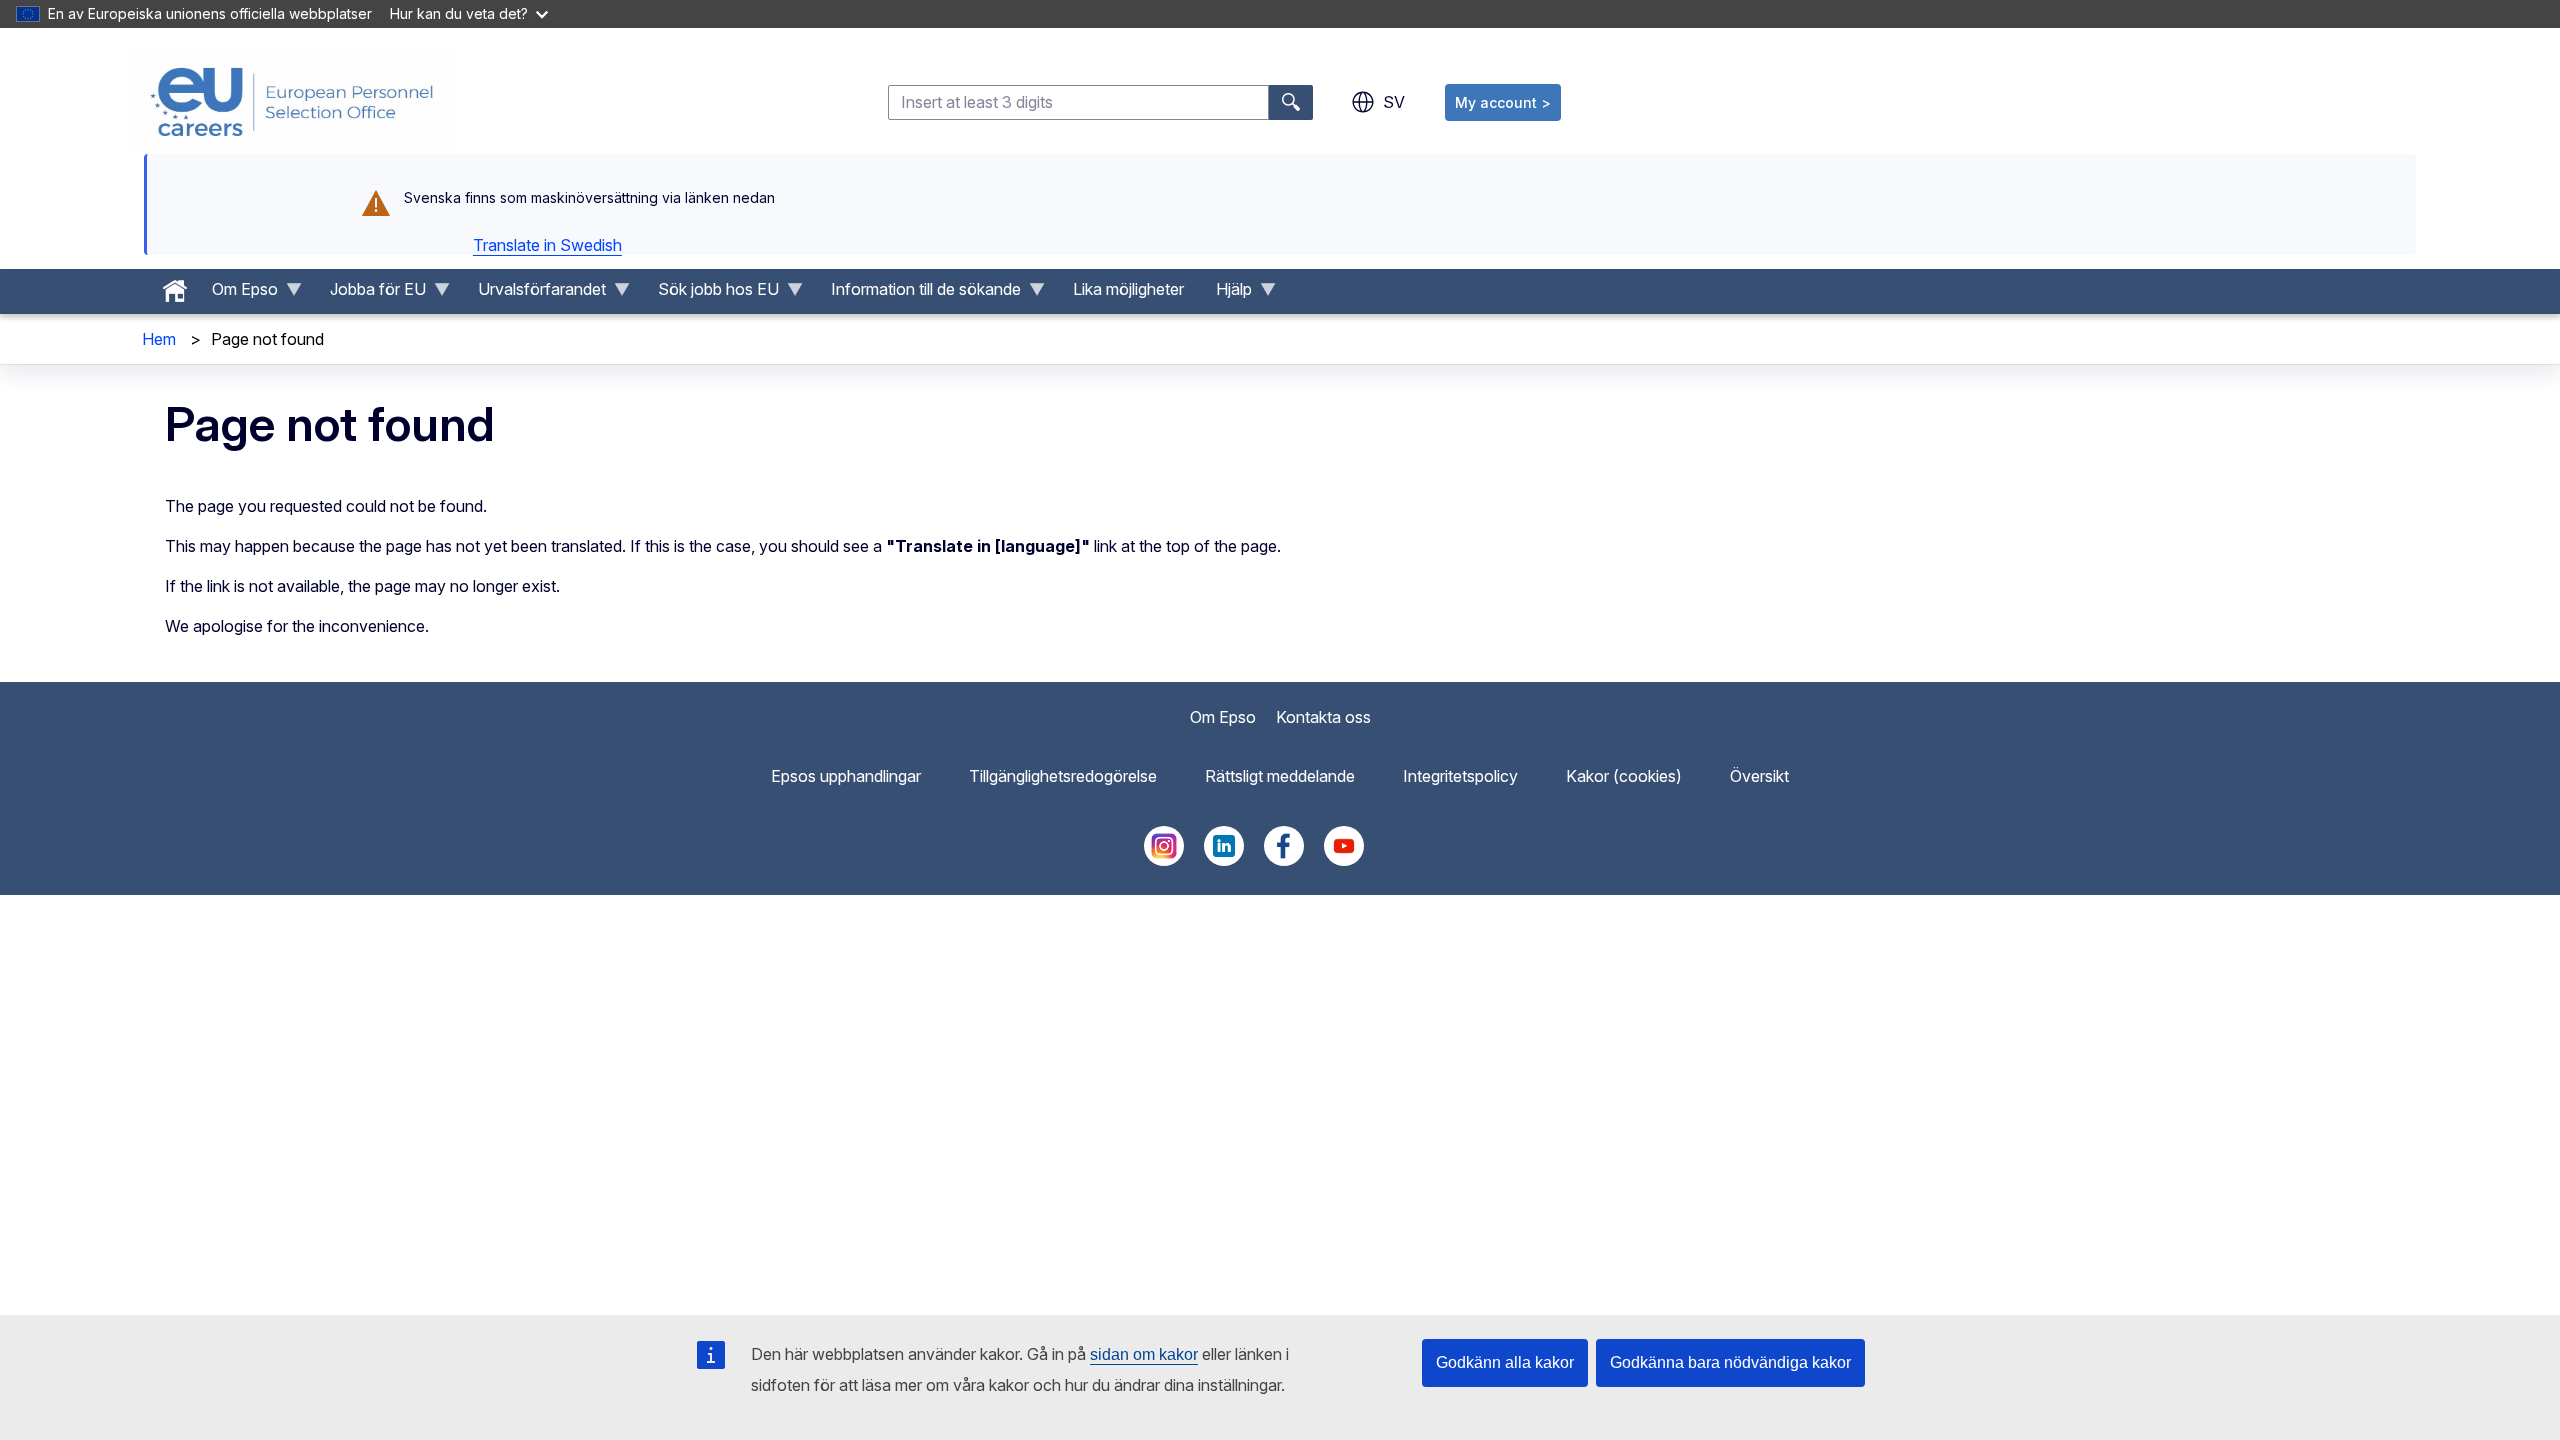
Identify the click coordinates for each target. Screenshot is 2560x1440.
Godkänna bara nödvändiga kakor (1730, 1362)
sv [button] (1394, 102)
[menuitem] (175, 286)
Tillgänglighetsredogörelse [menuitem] (1063, 776)
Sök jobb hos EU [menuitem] (710, 294)
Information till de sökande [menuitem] (918, 294)
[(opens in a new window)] (1164, 860)
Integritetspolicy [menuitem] (1460, 776)
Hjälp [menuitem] (1226, 294)
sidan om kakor (1144, 1354)
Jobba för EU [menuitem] (370, 294)
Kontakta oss (1323, 717)
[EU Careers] (292, 102)
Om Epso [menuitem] (237, 294)
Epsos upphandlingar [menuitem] (846, 776)
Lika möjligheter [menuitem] (1128, 289)
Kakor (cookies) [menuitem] (1624, 776)
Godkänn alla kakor (1505, 1362)
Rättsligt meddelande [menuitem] (1280, 776)
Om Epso (1223, 717)
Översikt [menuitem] (1759, 776)
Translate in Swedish (547, 245)
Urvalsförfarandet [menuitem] (534, 294)
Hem (159, 339)
